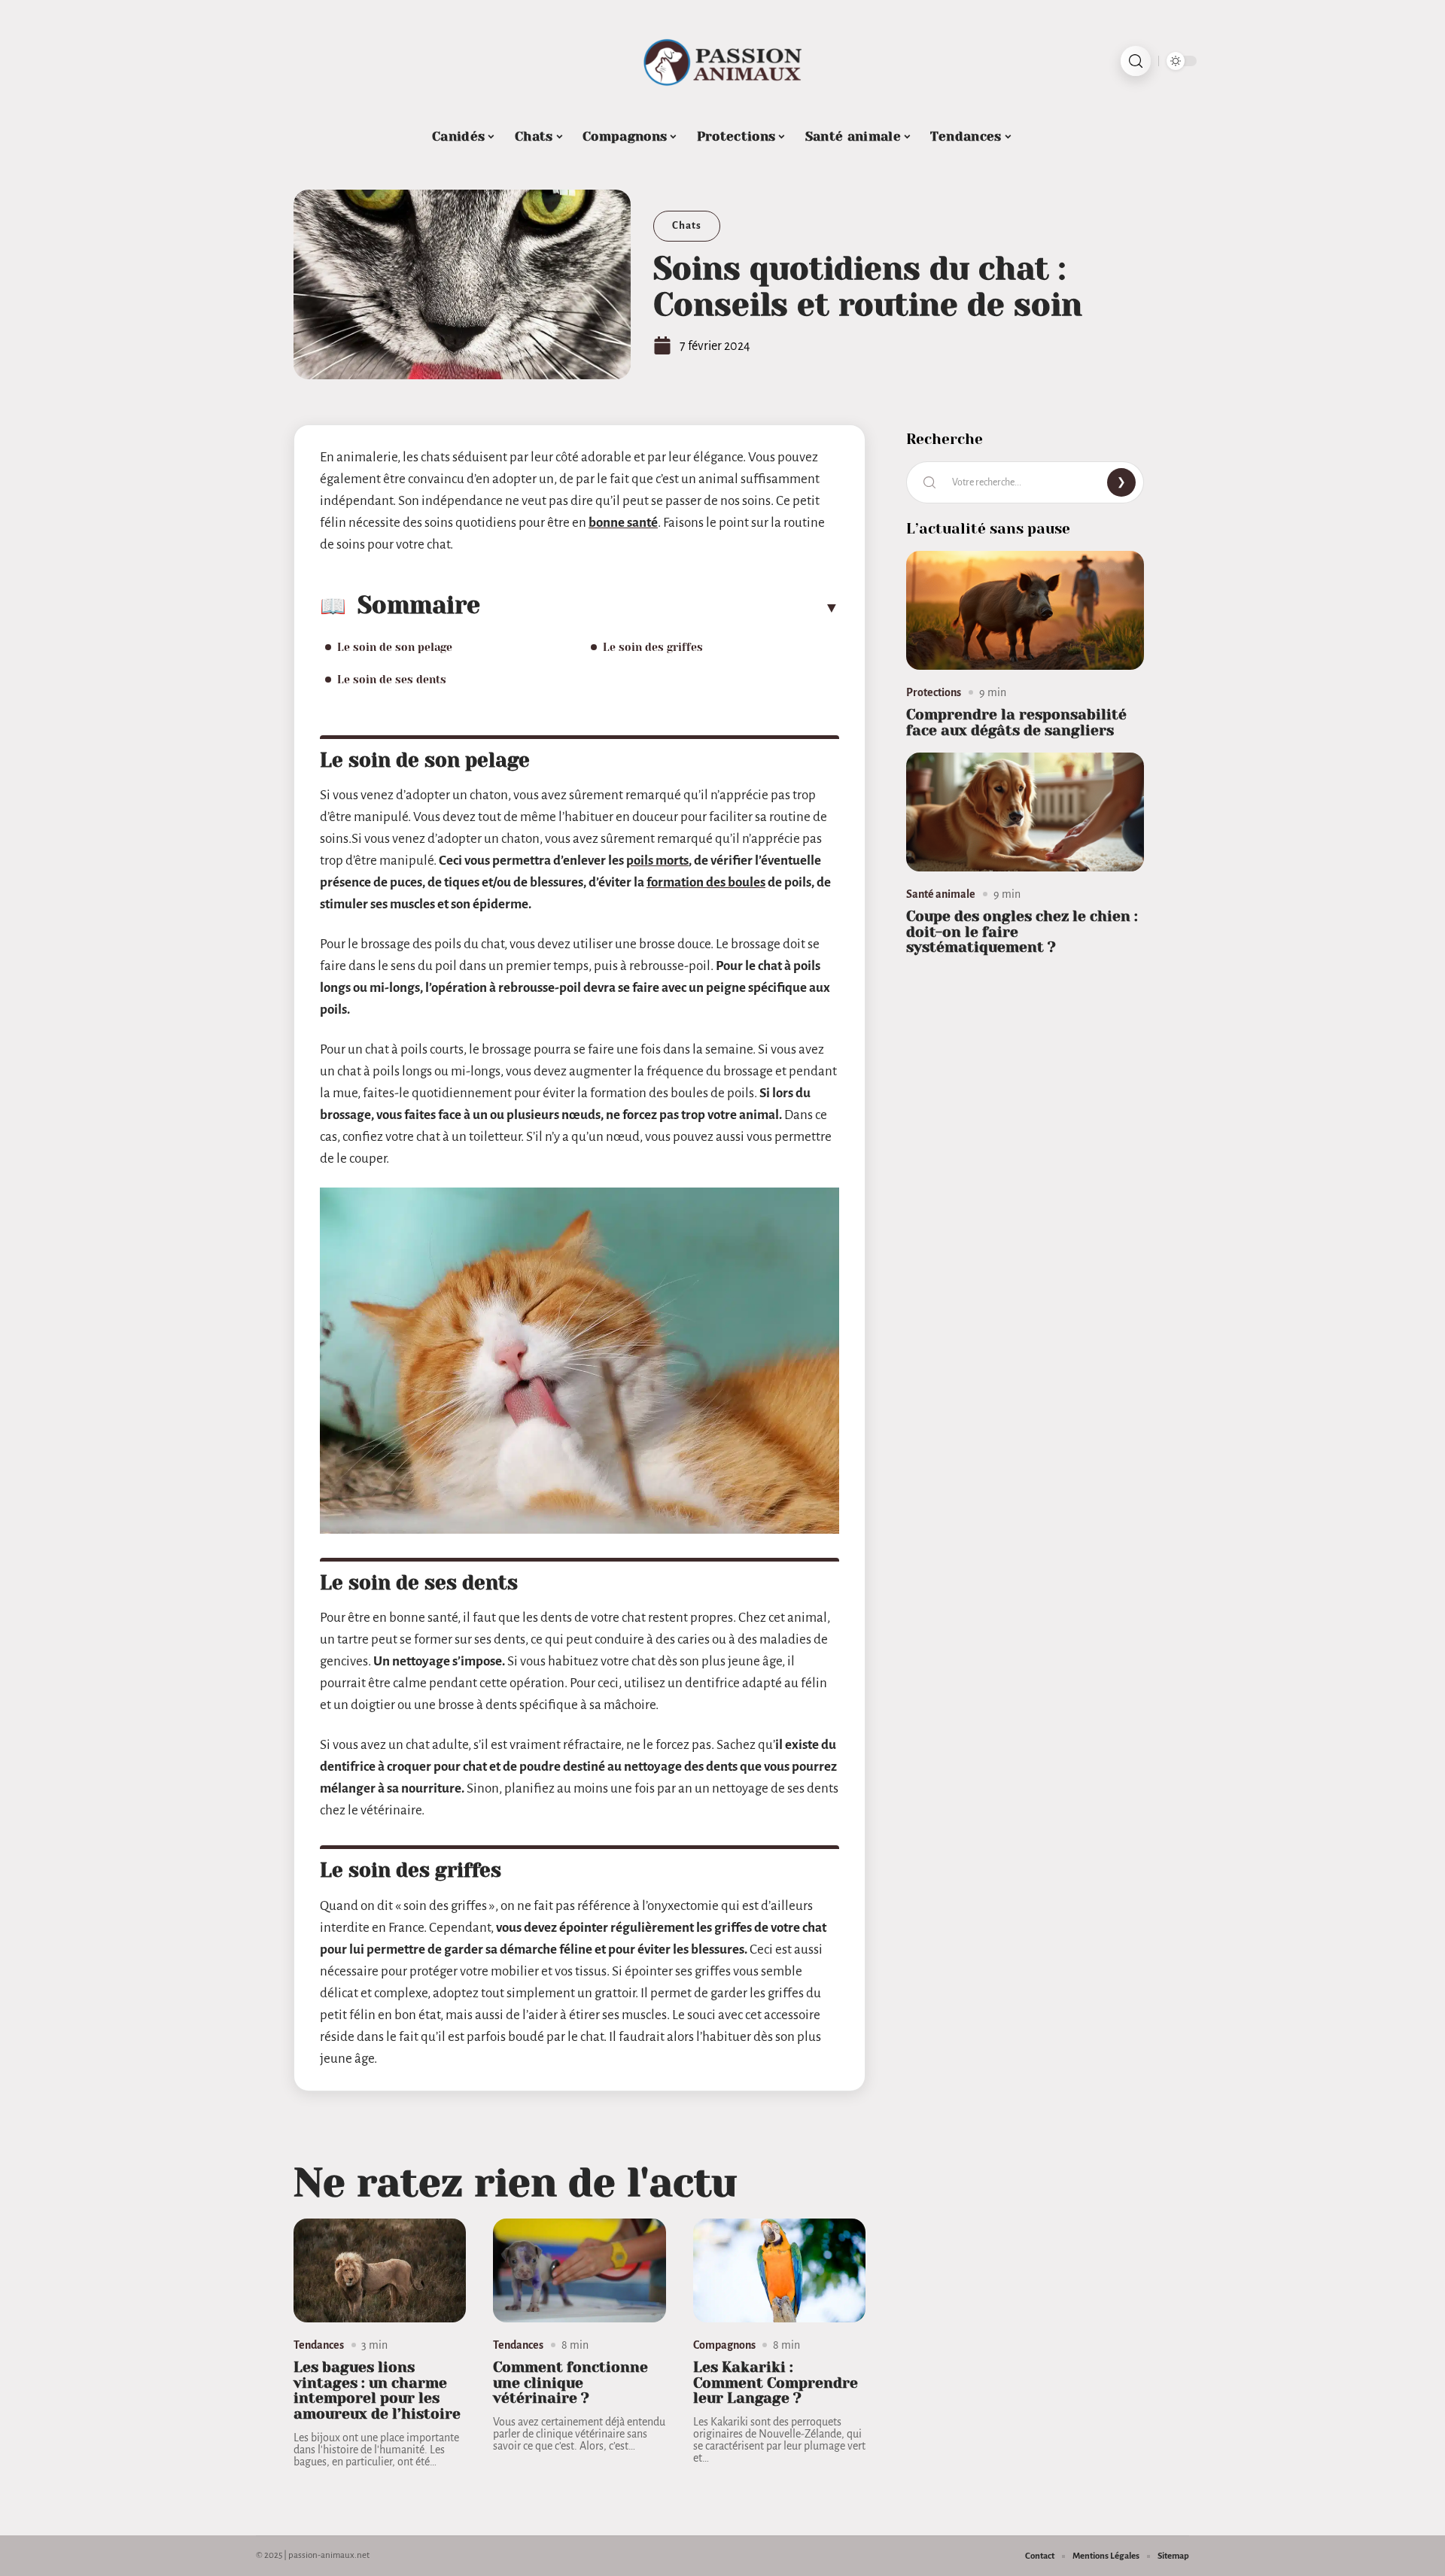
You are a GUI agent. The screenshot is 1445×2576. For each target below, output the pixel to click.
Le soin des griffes (653, 647)
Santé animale (941, 894)
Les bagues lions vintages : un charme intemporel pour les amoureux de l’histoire (377, 2390)
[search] (1136, 61)
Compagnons (724, 2345)
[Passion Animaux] (722, 61)
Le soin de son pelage (395, 647)
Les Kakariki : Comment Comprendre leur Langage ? (776, 2383)
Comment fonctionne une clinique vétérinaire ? (570, 2383)
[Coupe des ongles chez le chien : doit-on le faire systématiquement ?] (1025, 812)
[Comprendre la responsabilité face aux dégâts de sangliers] (1025, 610)
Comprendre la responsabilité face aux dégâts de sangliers (1016, 722)
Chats (687, 225)
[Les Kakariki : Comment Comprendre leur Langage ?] (779, 2270)
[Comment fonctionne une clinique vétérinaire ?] (579, 2270)
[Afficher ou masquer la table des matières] (660, 607)
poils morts (657, 861)
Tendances (319, 2345)
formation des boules (706, 882)
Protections (934, 692)
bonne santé (623, 523)
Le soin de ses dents (392, 680)
